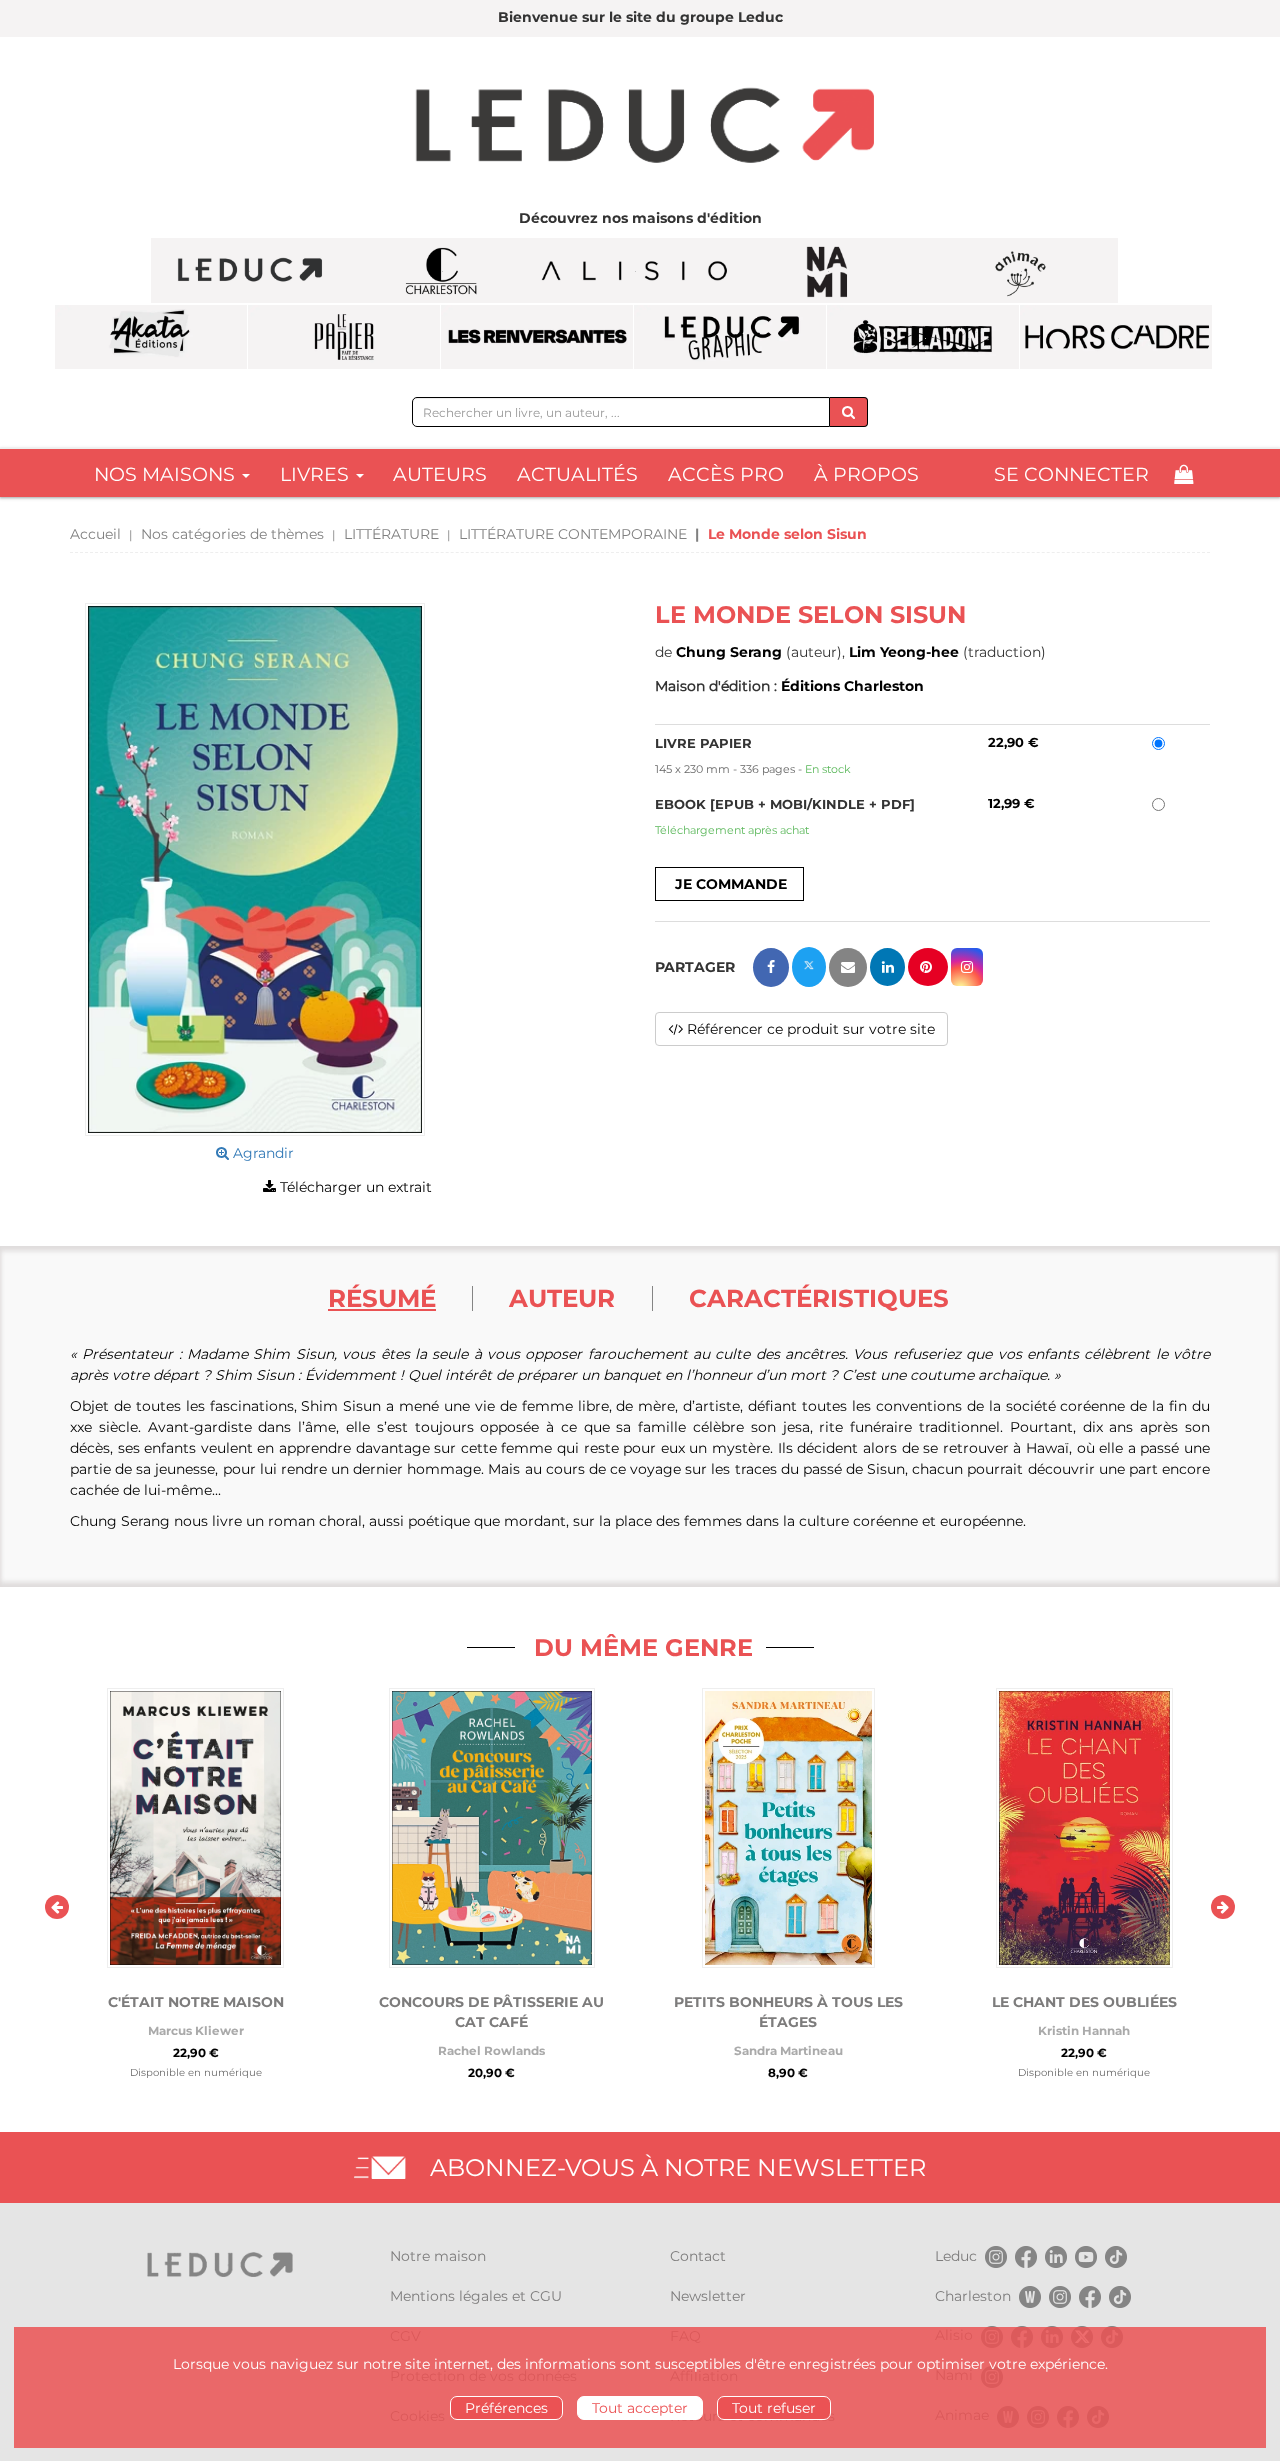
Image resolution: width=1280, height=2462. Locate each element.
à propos (866, 474)
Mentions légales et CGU (476, 2296)
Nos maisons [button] (167, 474)
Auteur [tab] (562, 1298)
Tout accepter (640, 2408)
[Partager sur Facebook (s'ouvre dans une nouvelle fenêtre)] (771, 967)
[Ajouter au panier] (729, 884)
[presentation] (57, 1907)
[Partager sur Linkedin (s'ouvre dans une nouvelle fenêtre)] (887, 967)
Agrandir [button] (261, 1153)
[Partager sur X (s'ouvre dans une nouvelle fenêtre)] (809, 967)
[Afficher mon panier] (1183, 474)
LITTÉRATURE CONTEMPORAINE (573, 534)
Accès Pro (726, 474)
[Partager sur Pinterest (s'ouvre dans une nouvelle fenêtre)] (928, 967)
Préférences (506, 2408)
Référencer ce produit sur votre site (809, 1029)
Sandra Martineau (788, 2050)
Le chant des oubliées (1084, 2002)
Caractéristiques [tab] (819, 1298)
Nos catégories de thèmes (232, 534)
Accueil (95, 534)
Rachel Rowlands (491, 2050)
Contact (698, 2256)
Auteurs (440, 474)
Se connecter (1071, 474)
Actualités (577, 474)
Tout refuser (774, 2408)
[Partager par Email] (848, 967)
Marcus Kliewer (196, 2030)
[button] (255, 869)
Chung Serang (729, 652)
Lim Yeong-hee (904, 652)
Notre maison (438, 2256)
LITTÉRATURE (391, 534)
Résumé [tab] (382, 1298)
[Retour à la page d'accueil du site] (640, 128)
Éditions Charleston (852, 686)
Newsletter (708, 2296)
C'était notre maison (196, 2002)
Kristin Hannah (1084, 2030)
